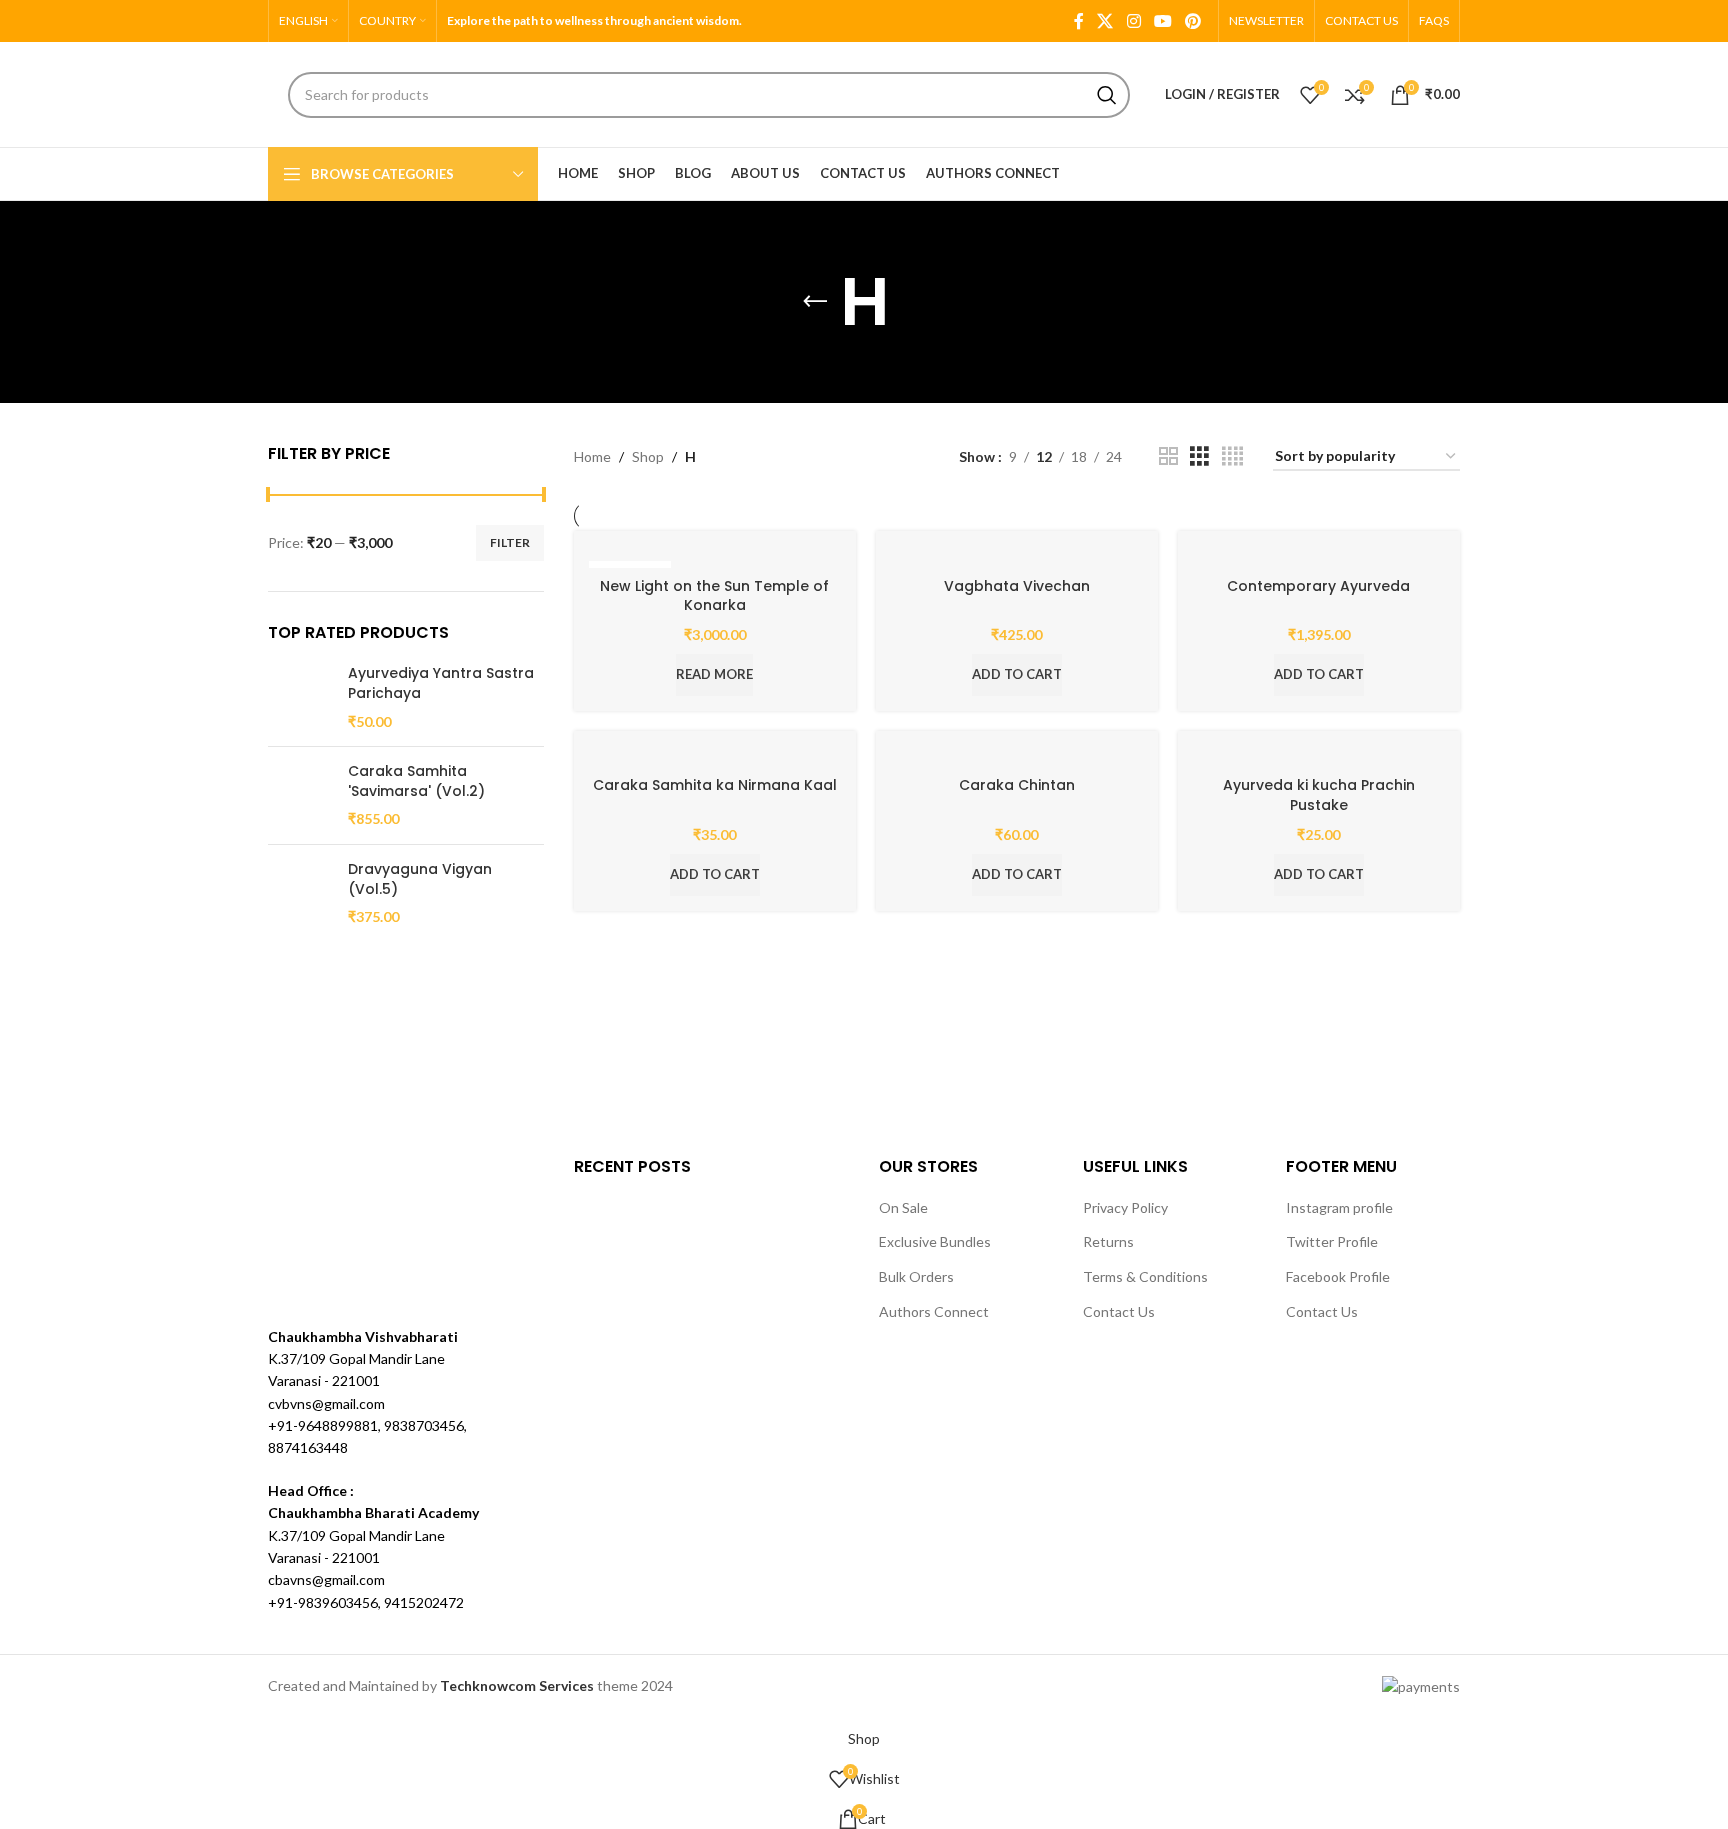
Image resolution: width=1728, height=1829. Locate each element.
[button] (1017, 675)
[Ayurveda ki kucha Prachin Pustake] (1319, 756)
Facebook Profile (1338, 1276)
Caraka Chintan (1017, 785)
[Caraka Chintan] (1017, 756)
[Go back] (815, 302)
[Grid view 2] (1168, 456)
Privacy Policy (1125, 1207)
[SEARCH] (1107, 95)
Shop (648, 456)
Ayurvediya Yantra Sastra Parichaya (441, 683)
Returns (1108, 1241)
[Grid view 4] (1232, 456)
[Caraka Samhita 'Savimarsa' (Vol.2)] (300, 795)
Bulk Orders (916, 1276)
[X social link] (1105, 21)
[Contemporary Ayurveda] (1319, 556)
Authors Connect (934, 1311)
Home (592, 456)
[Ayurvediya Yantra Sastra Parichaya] (300, 697)
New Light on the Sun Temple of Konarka (714, 596)
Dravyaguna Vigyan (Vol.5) (420, 879)
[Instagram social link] (1133, 21)
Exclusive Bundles (935, 1241)
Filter (510, 542)
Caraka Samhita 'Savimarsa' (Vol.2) (416, 781)
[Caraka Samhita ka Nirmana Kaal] (715, 756)
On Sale (903, 1207)
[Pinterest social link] (1193, 21)
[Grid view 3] (1199, 456)
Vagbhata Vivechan (1017, 586)
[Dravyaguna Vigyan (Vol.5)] (300, 893)
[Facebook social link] (1078, 21)
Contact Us (1119, 1311)
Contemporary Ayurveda (1318, 586)
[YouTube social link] (1162, 21)
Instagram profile (1339, 1207)
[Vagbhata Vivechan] (1017, 556)
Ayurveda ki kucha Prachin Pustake (1319, 795)
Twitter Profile (1332, 1241)
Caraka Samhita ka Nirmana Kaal (715, 785)
